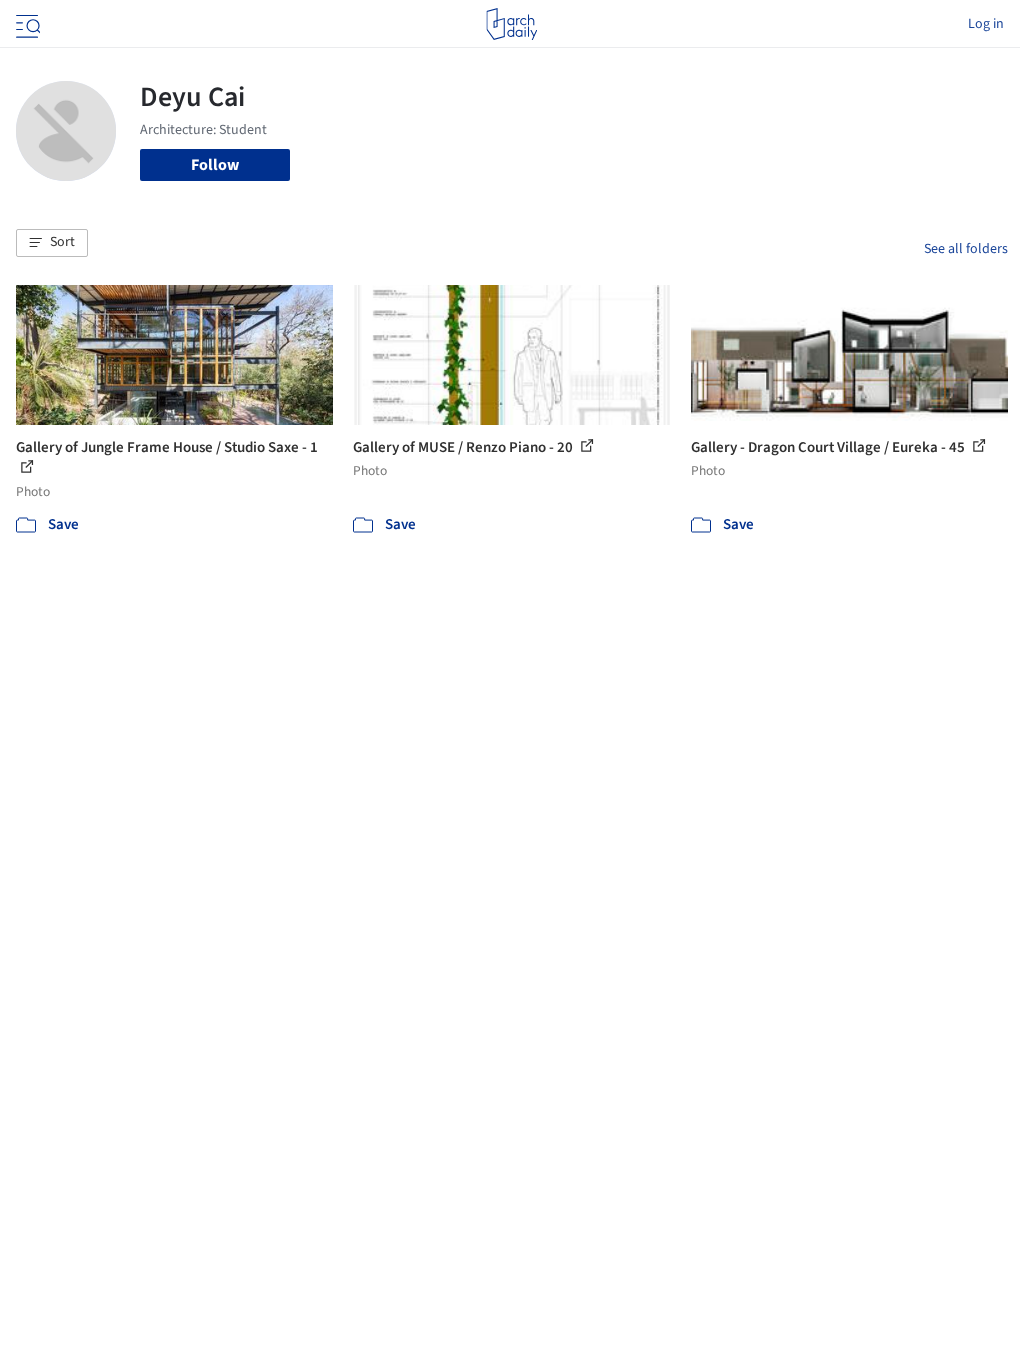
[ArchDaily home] (511, 24)
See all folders (966, 249)
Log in (986, 24)
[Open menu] (26, 24)
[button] (52, 243)
